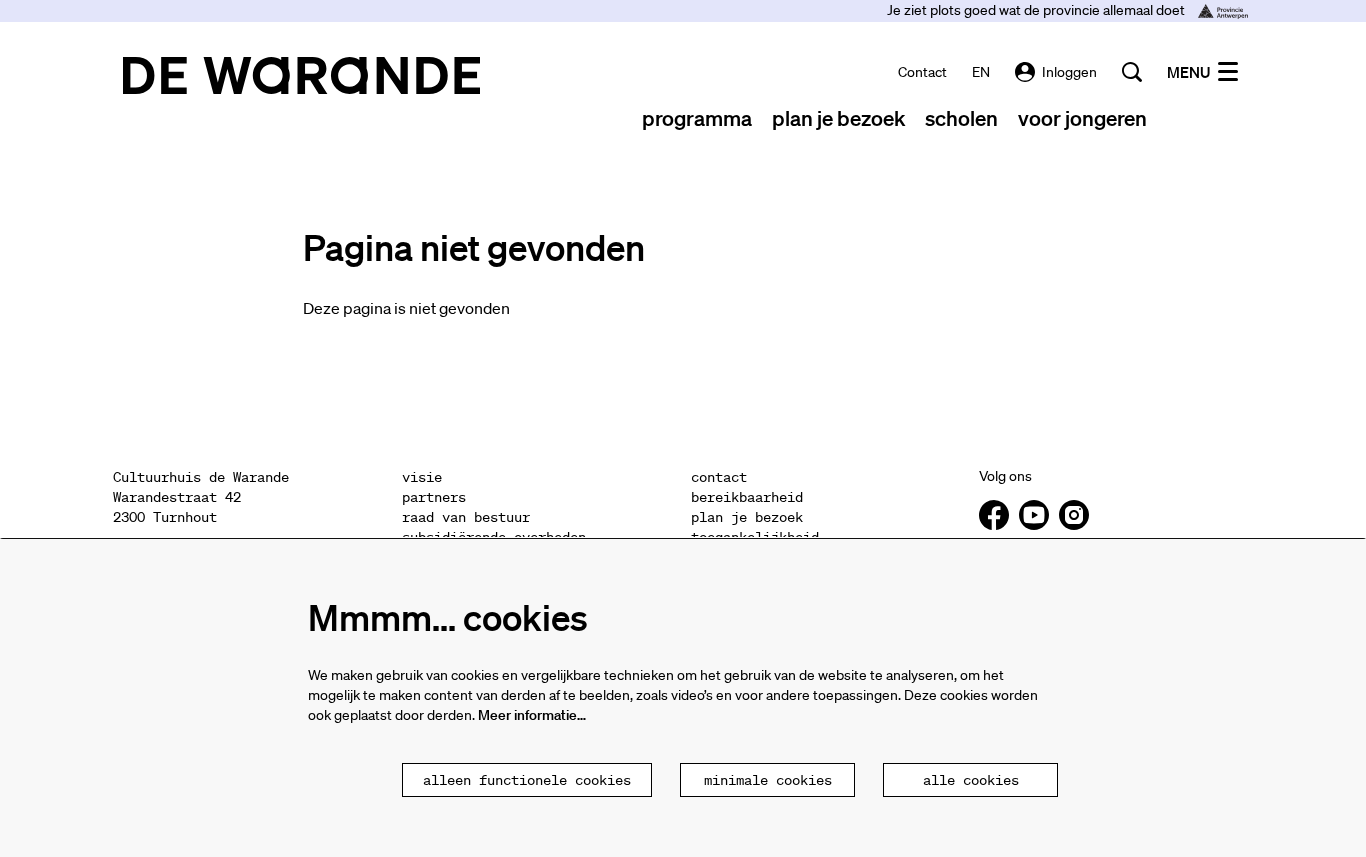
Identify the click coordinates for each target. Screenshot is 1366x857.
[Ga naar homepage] (301, 75)
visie (422, 477)
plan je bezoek (747, 517)
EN (981, 72)
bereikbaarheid (747, 497)
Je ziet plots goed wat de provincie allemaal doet (1037, 10)
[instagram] (1074, 515)
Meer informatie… (532, 715)
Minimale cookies (768, 780)
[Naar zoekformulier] (1132, 72)
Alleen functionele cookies (527, 780)
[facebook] (994, 515)
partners (434, 497)
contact (922, 72)
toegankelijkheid (755, 537)
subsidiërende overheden (494, 537)
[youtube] (1034, 515)
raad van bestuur (466, 517)
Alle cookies (971, 780)
